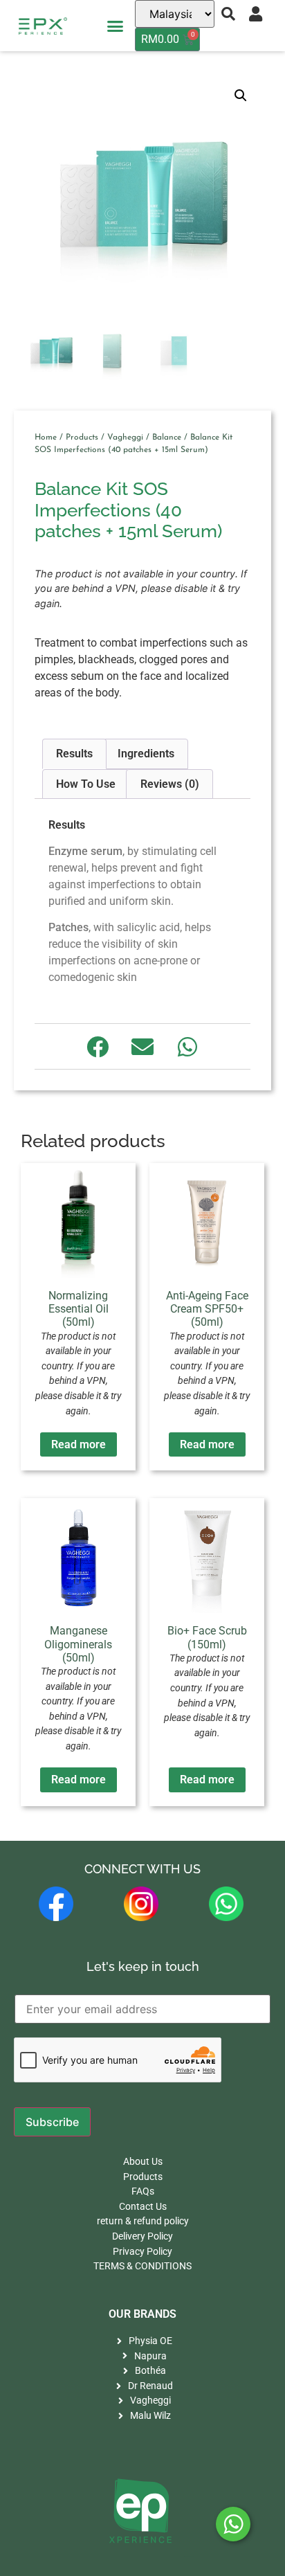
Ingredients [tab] (146, 754)
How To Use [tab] (86, 784)
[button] (116, 26)
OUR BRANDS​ (142, 2314)
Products (82, 438)
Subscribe (52, 2122)
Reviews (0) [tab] (170, 784)
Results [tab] (74, 754)
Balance (167, 438)
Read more (79, 1444)
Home (46, 438)
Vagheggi (125, 438)
